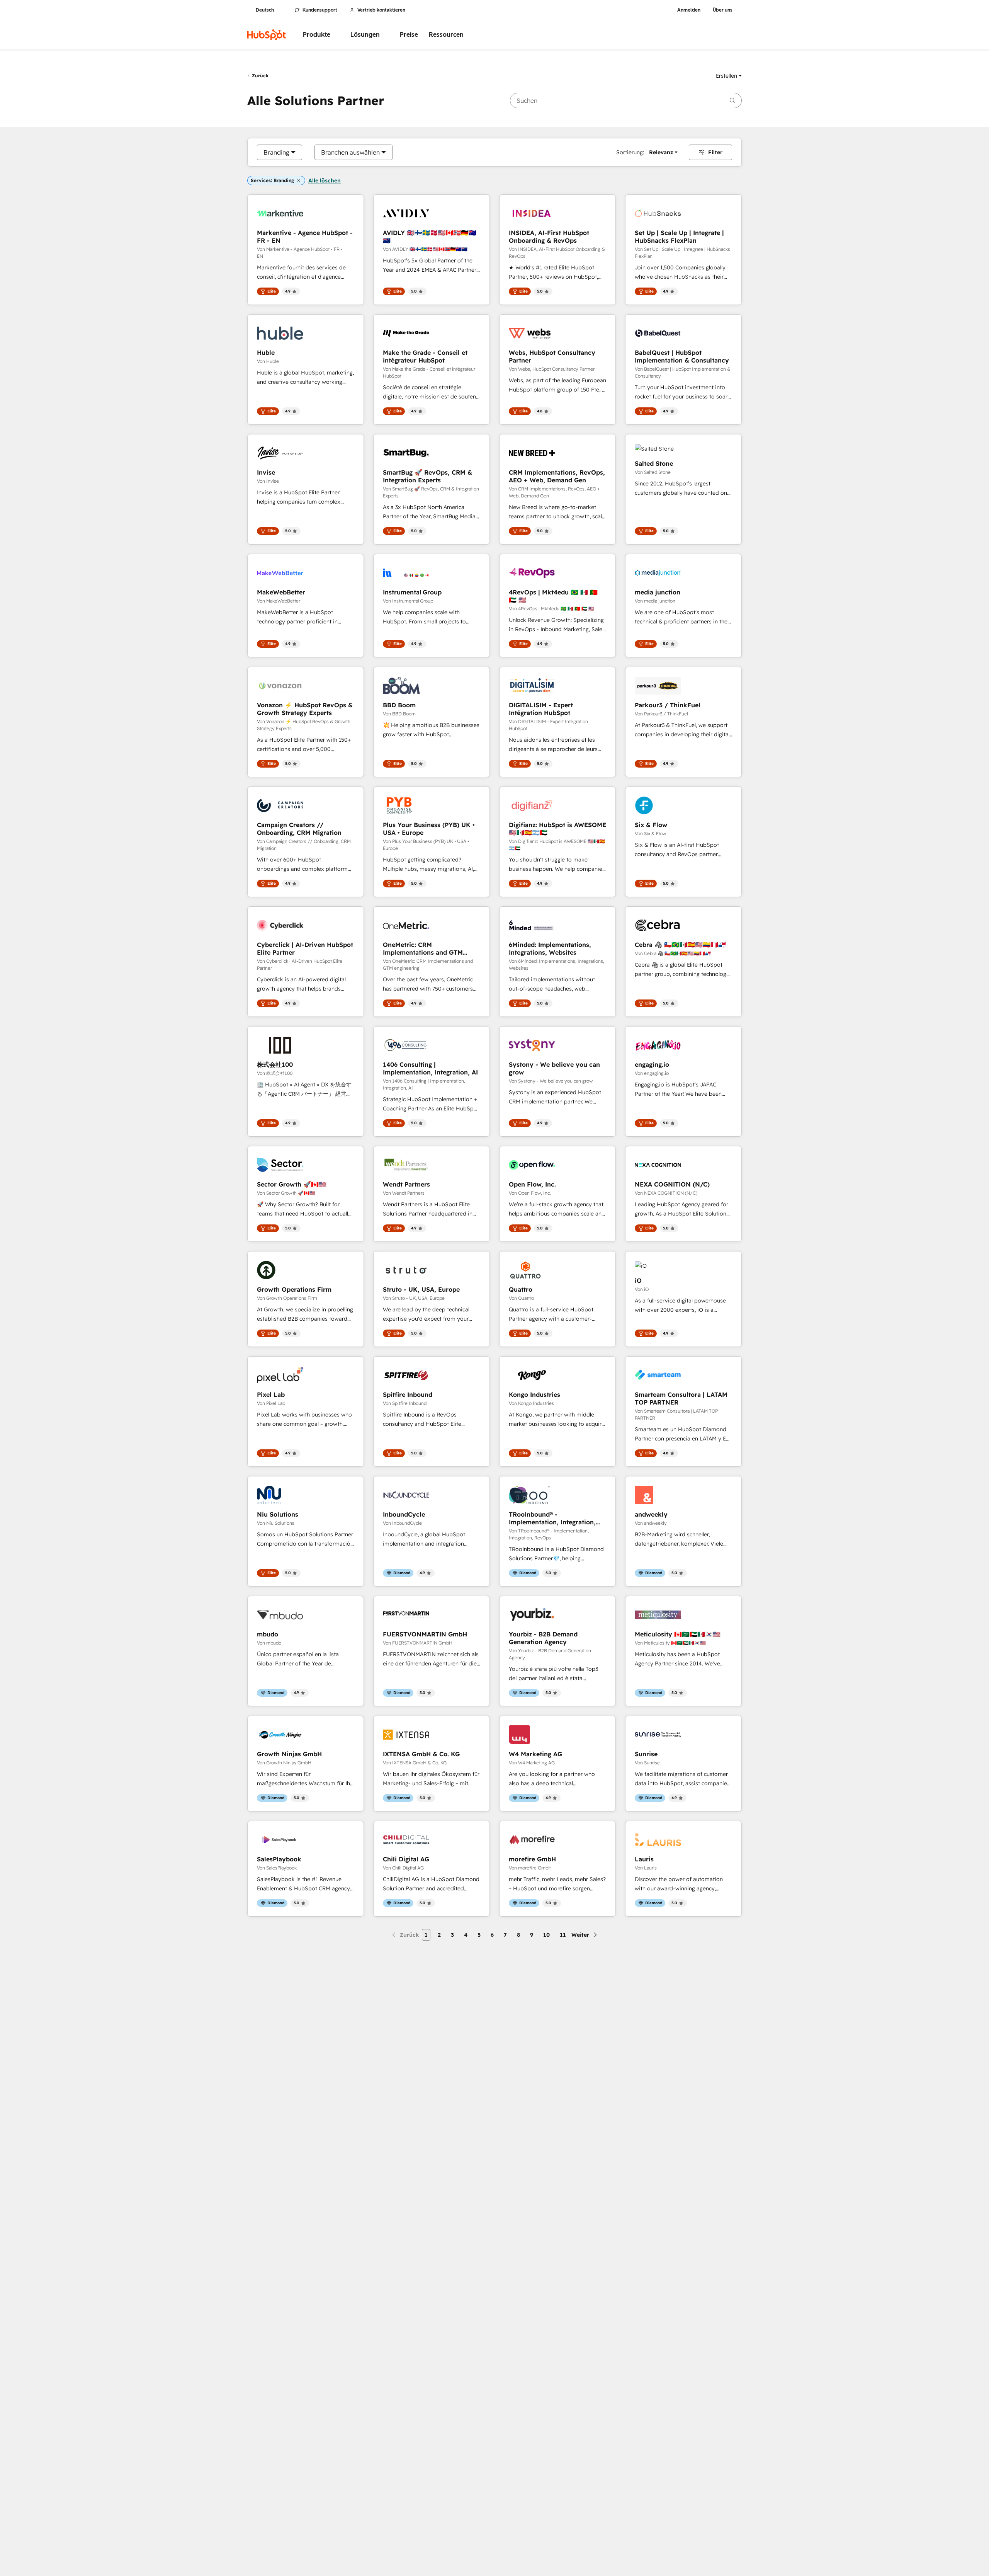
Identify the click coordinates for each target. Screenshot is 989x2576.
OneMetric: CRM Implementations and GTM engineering (423, 948)
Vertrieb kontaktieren (381, 10)
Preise (409, 35)
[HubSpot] (267, 35)
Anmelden (689, 10)
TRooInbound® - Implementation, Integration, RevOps (552, 1518)
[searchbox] (626, 100)
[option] (276, 152)
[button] (729, 76)
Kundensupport (320, 10)
